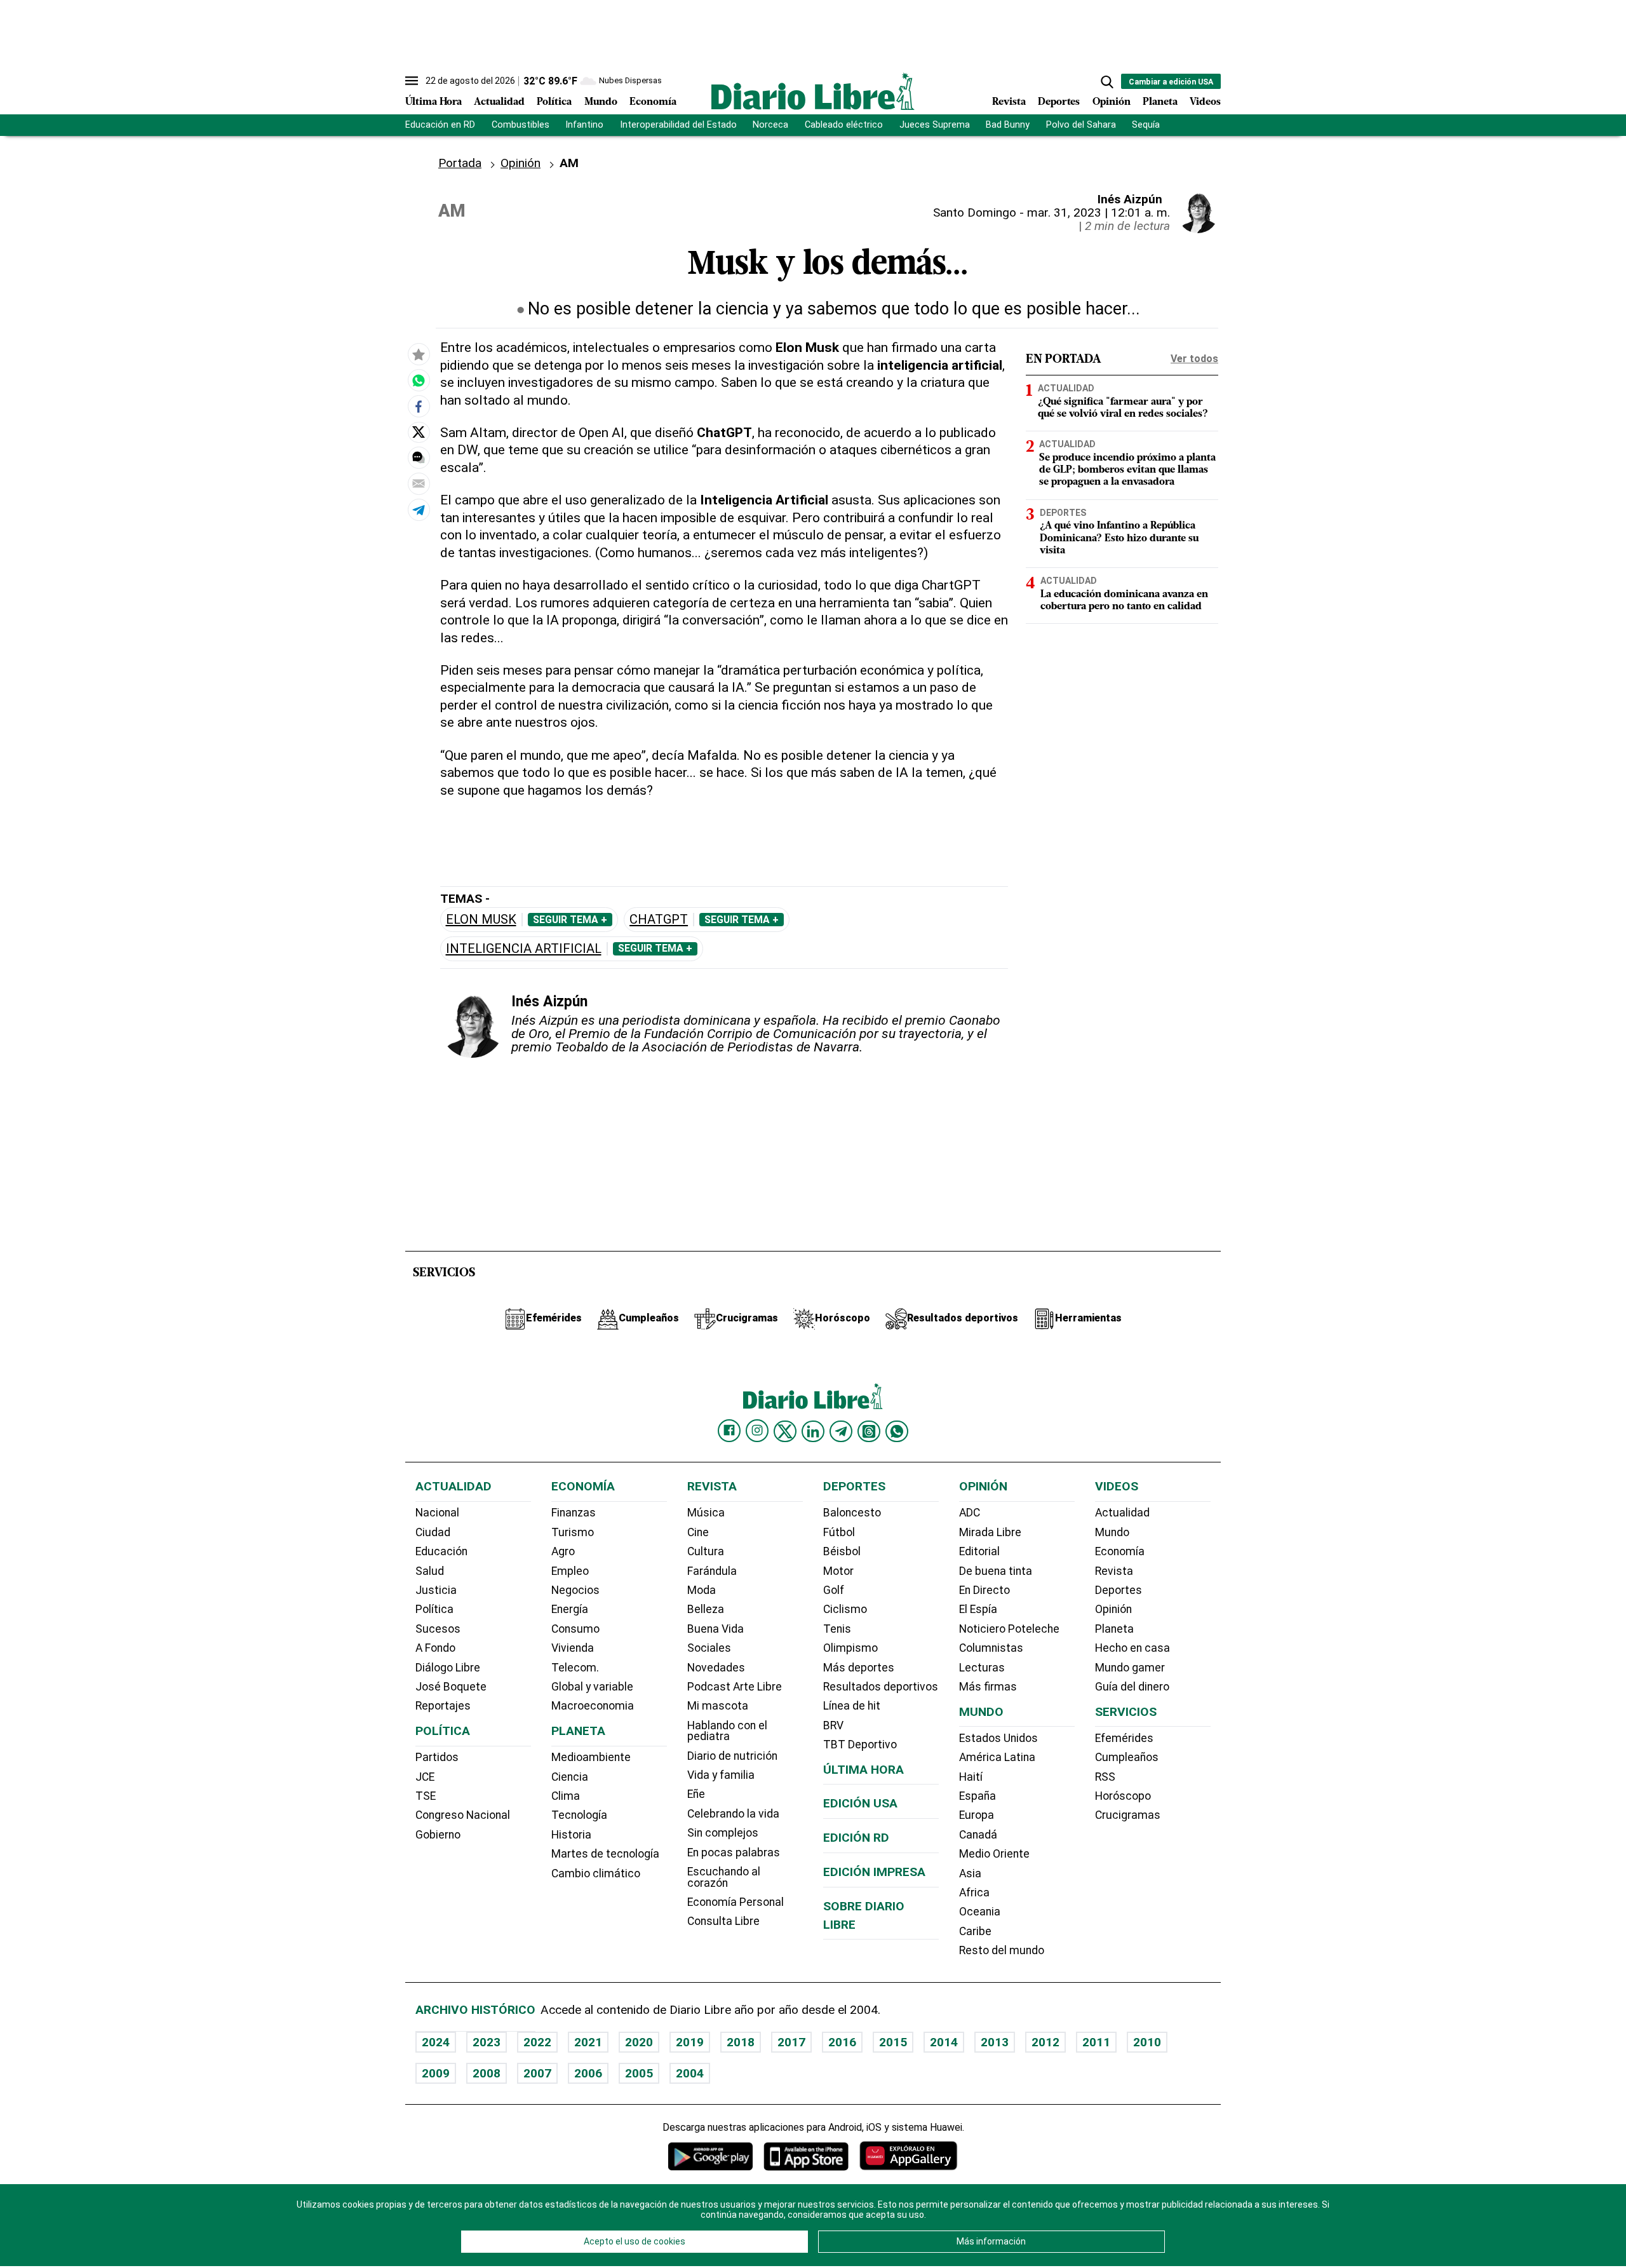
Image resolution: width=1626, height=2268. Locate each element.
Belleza (706, 1609)
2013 (995, 2042)
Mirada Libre (990, 1532)
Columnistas (991, 1648)
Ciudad (433, 1532)
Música (706, 1513)
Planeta (1160, 102)
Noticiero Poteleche (1009, 1629)
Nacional (437, 1513)
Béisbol (842, 1551)
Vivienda (573, 1648)
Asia (970, 1873)
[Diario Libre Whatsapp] (897, 1431)
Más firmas (988, 1687)
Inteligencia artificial (524, 949)
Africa (974, 1893)
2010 (1147, 2042)
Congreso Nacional (463, 1815)
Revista (1009, 102)
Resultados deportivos (881, 1687)
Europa (977, 1815)
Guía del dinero (1132, 1687)
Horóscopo (1123, 1796)
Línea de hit (852, 1706)
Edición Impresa (874, 1872)
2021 (588, 2042)
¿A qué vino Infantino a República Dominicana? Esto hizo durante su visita (1119, 538)
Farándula (712, 1571)
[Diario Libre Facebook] (729, 1431)
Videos (1205, 102)
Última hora (863, 1770)
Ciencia (570, 1777)
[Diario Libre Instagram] (757, 1431)
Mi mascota (718, 1706)
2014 (944, 2042)
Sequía (1146, 125)
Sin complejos (723, 1833)
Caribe (975, 1931)
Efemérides (1124, 1738)
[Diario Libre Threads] (869, 1431)
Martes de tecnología (605, 1854)
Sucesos (438, 1629)
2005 (639, 2073)
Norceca (770, 125)
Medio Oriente (994, 1854)
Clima (566, 1796)
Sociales (709, 1648)
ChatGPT (659, 920)
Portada (460, 163)
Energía (570, 1609)
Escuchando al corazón (724, 1877)
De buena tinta (996, 1571)
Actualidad (499, 102)
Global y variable (592, 1687)
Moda (702, 1590)
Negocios (575, 1590)
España (978, 1796)
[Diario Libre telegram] (841, 1431)
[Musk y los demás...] (419, 380)
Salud (430, 1571)
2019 (690, 2042)
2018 (741, 2042)
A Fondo (435, 1648)
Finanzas (574, 1513)
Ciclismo (845, 1609)
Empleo (570, 1571)
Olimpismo (850, 1648)
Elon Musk (481, 920)
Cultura (706, 1551)
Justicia (436, 1590)
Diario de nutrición (732, 1756)
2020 (639, 2042)
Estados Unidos (998, 1738)
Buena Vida (716, 1629)
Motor (838, 1571)
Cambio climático (596, 1873)
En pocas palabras (734, 1853)
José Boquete (451, 1687)
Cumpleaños (1127, 1757)
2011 (1096, 2042)
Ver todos (1194, 359)
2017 (791, 2042)
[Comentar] (419, 457)
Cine (698, 1532)
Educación (441, 1551)
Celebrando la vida (733, 1814)
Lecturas (982, 1668)
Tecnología (579, 1815)
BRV (833, 1725)
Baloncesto (852, 1513)
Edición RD (856, 1838)
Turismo (573, 1532)
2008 (487, 2073)
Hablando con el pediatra (727, 1731)
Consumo (575, 1629)
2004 (690, 2073)
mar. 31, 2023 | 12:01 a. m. (1099, 213)
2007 (537, 2073)
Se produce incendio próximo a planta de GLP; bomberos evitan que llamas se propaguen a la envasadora (1127, 470)
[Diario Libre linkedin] (813, 1431)
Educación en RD (440, 125)
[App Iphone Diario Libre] (806, 2156)
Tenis (837, 1629)
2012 (1045, 2042)
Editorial (979, 1551)
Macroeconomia (593, 1706)
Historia (571, 1835)
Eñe (696, 1794)
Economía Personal (736, 1902)
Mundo (601, 102)
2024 (436, 2042)
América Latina (997, 1757)
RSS (1105, 1777)
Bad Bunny (1008, 125)
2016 (842, 2042)
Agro (563, 1551)
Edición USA (860, 1803)
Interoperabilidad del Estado (678, 125)
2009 (436, 2073)
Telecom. (575, 1668)
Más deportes (859, 1668)
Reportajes (443, 1706)
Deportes (1059, 102)
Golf (834, 1590)
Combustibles (521, 125)
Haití (971, 1777)
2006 (588, 2073)
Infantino (584, 125)
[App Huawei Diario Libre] (908, 2156)
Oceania (980, 1912)
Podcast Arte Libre (735, 1687)
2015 (893, 2042)
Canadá (978, 1835)
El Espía (978, 1609)
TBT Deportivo (860, 1745)
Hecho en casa (1132, 1648)
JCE (425, 1777)
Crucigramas (1128, 1815)
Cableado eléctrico (844, 125)
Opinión (1112, 102)
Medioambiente (591, 1757)
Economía (653, 102)
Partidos (437, 1757)
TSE (426, 1796)
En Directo (984, 1590)
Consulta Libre (723, 1921)
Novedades (716, 1668)
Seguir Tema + (570, 920)
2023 (487, 2042)
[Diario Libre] (813, 91)
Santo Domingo (975, 213)
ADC (970, 1513)
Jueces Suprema (935, 125)
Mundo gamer (1130, 1668)
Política (554, 102)
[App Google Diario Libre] (711, 2156)
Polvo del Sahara (1081, 125)
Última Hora (433, 102)
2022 (537, 2042)
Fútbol (839, 1532)
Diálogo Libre (448, 1668)
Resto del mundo (1002, 1950)
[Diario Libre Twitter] (785, 1431)
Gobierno (438, 1835)
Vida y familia (721, 1775)
